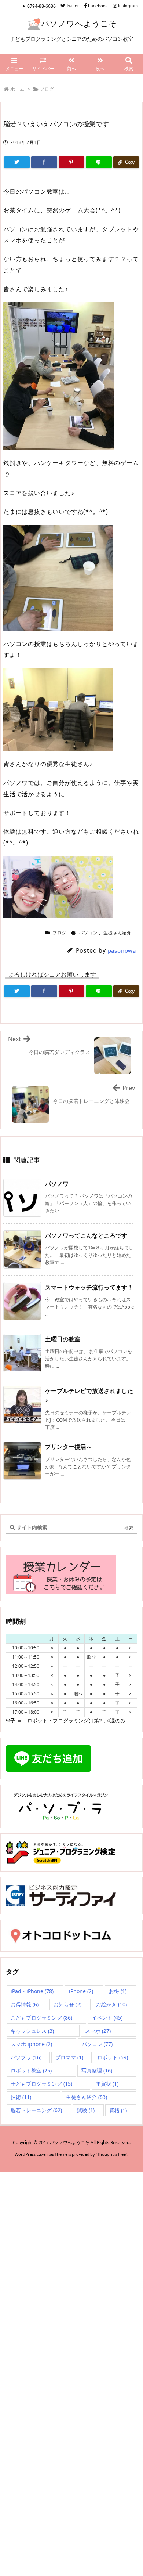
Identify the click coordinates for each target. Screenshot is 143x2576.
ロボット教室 (31, 2070)
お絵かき (111, 2004)
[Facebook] (44, 162)
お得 (118, 1991)
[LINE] (99, 162)
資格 (118, 2110)
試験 (86, 2110)
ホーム (17, 89)
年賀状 (107, 2084)
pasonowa (122, 950)
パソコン (88, 933)
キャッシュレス (32, 2031)
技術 (21, 2097)
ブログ (47, 89)
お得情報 (25, 2004)
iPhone (81, 1991)
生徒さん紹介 (118, 933)
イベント (107, 2018)
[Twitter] (17, 162)
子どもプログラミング (41, 2084)
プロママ (69, 2057)
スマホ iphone (31, 2044)
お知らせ (67, 2004)
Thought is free (111, 2154)
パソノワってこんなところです (86, 1235)
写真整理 (97, 2070)
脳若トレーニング (36, 2110)
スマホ (98, 2031)
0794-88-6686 (41, 6)
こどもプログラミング (41, 2018)
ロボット (113, 2057)
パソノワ (57, 1184)
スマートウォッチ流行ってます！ (89, 1287)
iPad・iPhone (32, 1991)
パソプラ (26, 2057)
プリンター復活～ (69, 1447)
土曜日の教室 (63, 1339)
